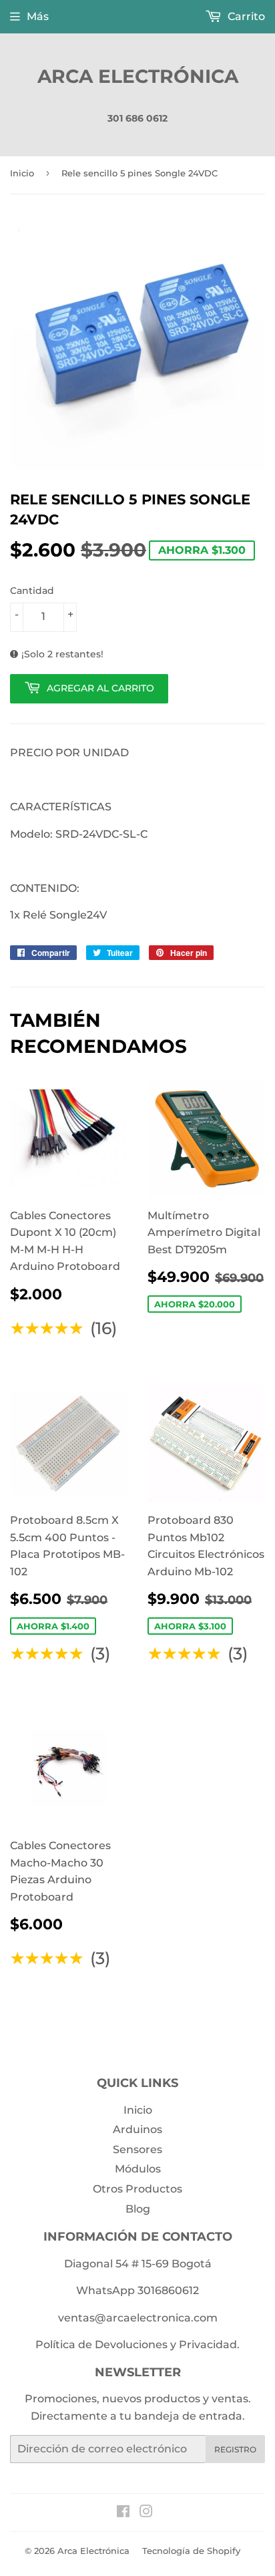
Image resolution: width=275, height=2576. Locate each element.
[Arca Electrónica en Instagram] (146, 2513)
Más (38, 16)
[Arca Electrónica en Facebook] (123, 2513)
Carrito (245, 16)
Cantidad (32, 591)
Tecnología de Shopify (191, 2551)
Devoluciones (131, 2345)
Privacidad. (209, 2345)
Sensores (137, 2149)
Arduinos (137, 2129)
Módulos (138, 2169)
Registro (235, 2449)
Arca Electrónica (138, 76)
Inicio (22, 173)
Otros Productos (137, 2189)
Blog (138, 2209)
